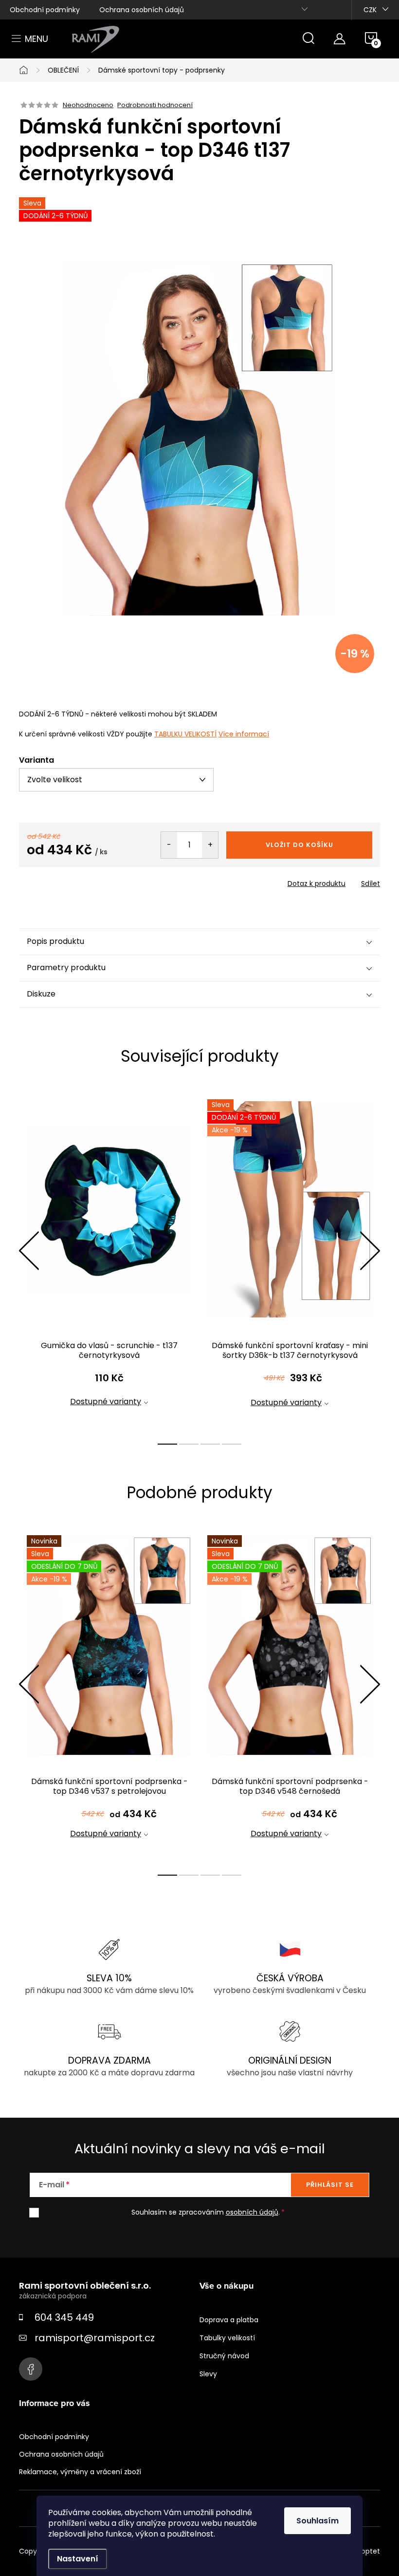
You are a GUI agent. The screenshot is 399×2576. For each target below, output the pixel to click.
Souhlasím (317, 2521)
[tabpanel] (109, 1261)
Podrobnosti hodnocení (155, 105)
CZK (370, 10)
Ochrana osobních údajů (142, 10)
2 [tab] (189, 1444)
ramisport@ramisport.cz (95, 2338)
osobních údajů (252, 2212)
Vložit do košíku (299, 845)
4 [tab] (232, 1444)
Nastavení (78, 2559)
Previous (29, 1251)
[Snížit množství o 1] (169, 845)
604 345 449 (64, 2317)
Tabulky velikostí (227, 2338)
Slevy (208, 2374)
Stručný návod (224, 2356)
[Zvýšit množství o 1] (210, 845)
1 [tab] (167, 1444)
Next (370, 1251)
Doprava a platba (229, 2320)
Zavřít (74, 881)
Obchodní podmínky (45, 10)
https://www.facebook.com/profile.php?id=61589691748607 (31, 2369)
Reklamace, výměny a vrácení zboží (80, 2472)
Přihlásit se (330, 2185)
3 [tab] (210, 1444)
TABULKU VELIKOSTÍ (185, 734)
